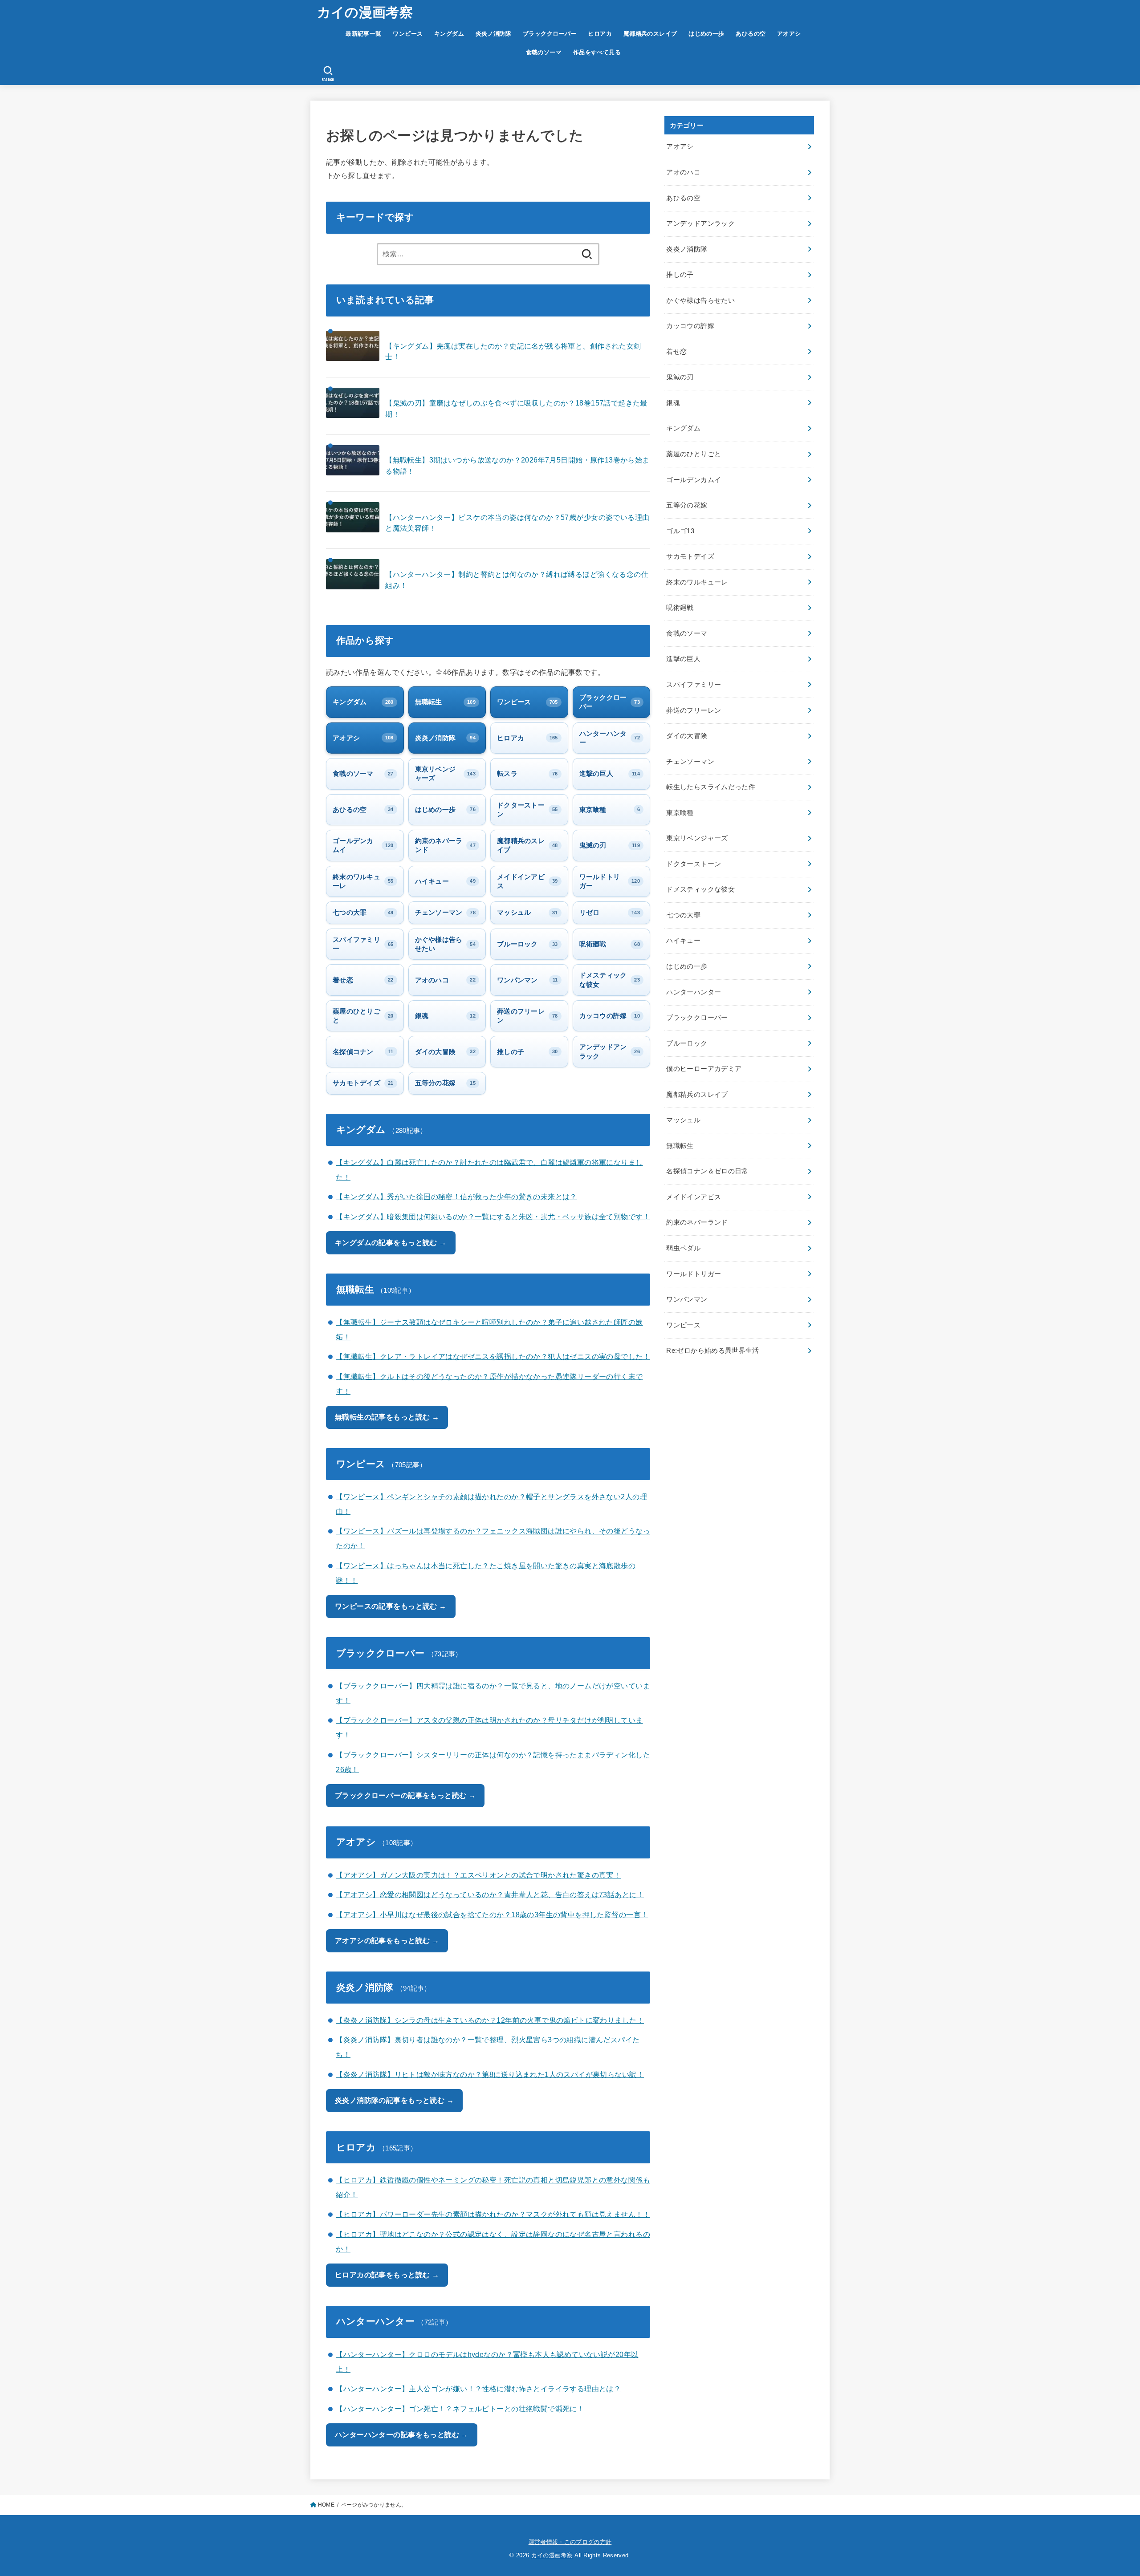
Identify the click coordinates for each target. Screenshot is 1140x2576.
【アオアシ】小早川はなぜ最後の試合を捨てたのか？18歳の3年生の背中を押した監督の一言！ (492, 1915)
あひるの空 (751, 34)
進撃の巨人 (683, 659)
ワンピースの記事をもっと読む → (391, 1606)
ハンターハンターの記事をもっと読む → (402, 2434)
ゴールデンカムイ (694, 480)
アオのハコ (683, 172)
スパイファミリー (694, 685)
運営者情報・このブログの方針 (570, 2542)
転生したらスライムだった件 (711, 787)
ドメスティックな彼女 (700, 889)
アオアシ (789, 34)
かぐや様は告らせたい (700, 300)
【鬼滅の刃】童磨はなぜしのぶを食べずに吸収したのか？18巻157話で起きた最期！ (516, 408)
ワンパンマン (687, 1299)
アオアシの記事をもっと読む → (387, 1940)
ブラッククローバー (550, 34)
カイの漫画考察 (365, 12)
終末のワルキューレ (697, 582)
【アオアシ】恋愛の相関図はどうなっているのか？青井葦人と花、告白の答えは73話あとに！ (490, 1894)
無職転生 (680, 1146)
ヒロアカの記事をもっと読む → (387, 2275)
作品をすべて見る (597, 52)
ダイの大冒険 (687, 736)
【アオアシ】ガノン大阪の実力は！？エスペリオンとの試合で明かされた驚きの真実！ (478, 1875)
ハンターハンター (694, 992)
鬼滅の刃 (680, 377)
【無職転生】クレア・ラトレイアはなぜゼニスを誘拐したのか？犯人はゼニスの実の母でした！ (493, 1356)
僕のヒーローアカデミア (704, 1069)
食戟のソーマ (544, 52)
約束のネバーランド (697, 1222)
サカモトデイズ (690, 556)
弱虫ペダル (683, 1248)
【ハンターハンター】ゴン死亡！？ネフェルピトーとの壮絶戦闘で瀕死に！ (460, 2409)
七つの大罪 (683, 915)
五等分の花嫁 (687, 505)
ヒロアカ (600, 34)
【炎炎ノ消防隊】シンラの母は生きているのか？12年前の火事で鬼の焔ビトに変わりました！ (490, 2020)
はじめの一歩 (706, 34)
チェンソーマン (690, 762)
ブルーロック (687, 1043)
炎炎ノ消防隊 (493, 34)
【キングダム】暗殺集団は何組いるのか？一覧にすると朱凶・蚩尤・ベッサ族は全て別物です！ (493, 1217)
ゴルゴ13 (680, 531)
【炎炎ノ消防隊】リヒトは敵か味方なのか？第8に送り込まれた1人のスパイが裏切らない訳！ (490, 2074)
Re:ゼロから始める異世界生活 (712, 1351)
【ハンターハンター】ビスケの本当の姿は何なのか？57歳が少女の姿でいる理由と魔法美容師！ (517, 523)
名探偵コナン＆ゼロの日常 (707, 1171)
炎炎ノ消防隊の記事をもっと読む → (394, 2100)
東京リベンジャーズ (697, 838)
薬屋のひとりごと (694, 454)
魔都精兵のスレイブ (650, 34)
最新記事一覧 (363, 34)
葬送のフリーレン (694, 710)
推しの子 (680, 275)
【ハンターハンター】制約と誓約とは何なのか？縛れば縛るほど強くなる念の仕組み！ (517, 580)
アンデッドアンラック (700, 223)
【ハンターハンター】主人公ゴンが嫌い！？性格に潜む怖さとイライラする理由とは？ (478, 2389)
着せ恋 (676, 352)
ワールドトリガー (694, 1274)
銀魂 (673, 403)
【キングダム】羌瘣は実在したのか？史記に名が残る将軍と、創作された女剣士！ (513, 351)
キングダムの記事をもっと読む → (391, 1242)
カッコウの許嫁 (690, 326)
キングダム (449, 34)
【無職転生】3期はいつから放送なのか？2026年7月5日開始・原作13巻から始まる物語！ (517, 465)
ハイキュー (683, 941)
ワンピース (408, 34)
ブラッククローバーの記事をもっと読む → (405, 1795)
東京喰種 (680, 813)
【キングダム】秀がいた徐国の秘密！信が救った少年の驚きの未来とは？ (456, 1197)
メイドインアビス (694, 1197)
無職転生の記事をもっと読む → (387, 1417)
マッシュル (683, 1120)
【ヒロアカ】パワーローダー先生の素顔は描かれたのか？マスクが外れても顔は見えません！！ (493, 2214)
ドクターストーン (694, 864)
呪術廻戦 (680, 608)
